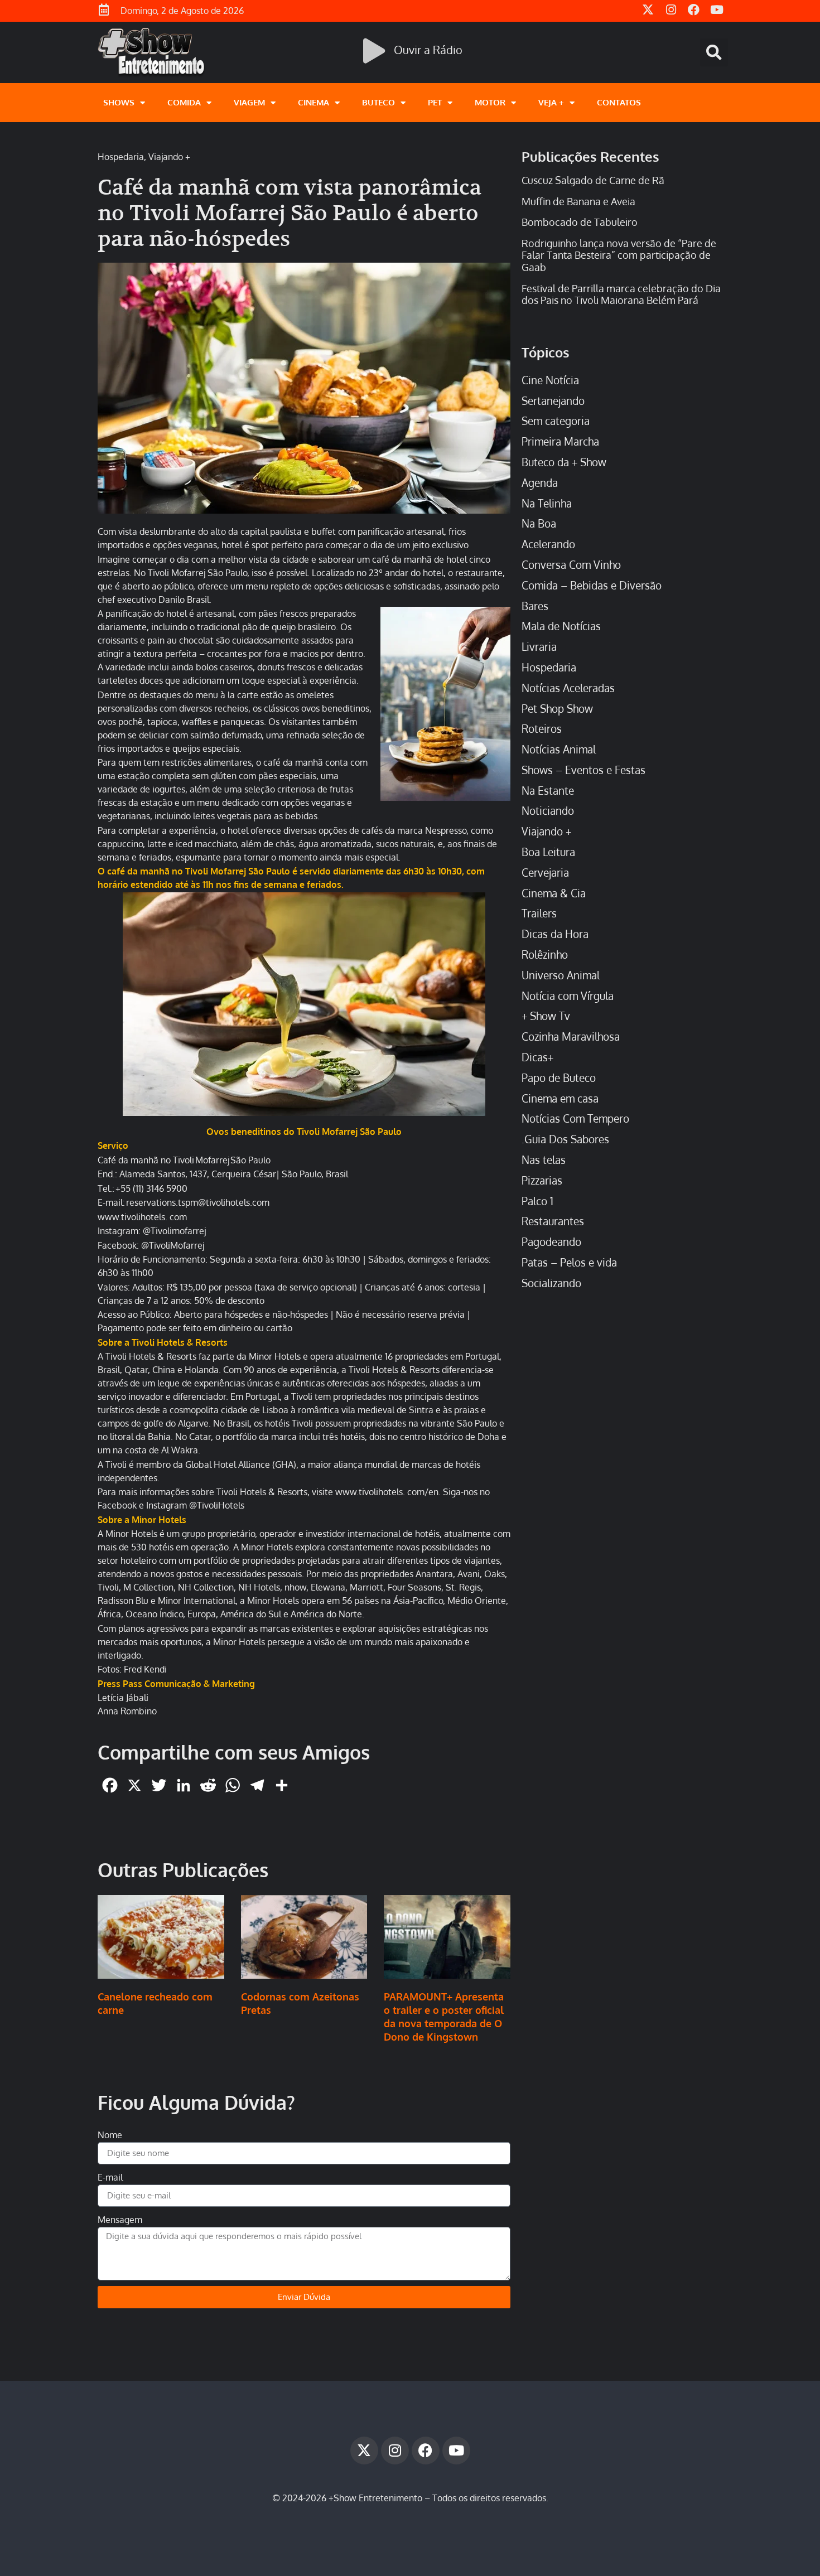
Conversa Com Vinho (571, 565)
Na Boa (539, 523)
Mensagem (120, 2220)
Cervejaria (545, 873)
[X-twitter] (364, 2451)
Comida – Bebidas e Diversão (592, 585)
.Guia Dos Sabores (565, 1139)
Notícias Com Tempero (575, 1118)
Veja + (551, 102)
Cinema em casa (560, 1098)
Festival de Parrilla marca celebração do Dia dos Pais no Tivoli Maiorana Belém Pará (621, 294)
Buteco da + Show (564, 462)
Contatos (619, 102)
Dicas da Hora (555, 934)
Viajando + (169, 157)
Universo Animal (561, 975)
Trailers (539, 913)
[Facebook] (426, 2451)
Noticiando (548, 811)
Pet (435, 102)
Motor (490, 102)
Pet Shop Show (557, 709)
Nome (110, 2135)
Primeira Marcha (560, 441)
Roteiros (542, 729)
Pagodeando (551, 1242)
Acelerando (548, 544)
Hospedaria (121, 157)
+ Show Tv (546, 1016)
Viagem (249, 102)
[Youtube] (456, 2451)
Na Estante (548, 791)
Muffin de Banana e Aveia (578, 201)
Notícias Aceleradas (568, 688)
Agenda (540, 483)
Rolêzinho (545, 954)
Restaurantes (553, 1221)
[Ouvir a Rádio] (374, 51)
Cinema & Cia (554, 893)
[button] (714, 52)
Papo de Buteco (559, 1078)
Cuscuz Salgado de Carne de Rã (593, 180)
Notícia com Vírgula (568, 996)
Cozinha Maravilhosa (571, 1036)
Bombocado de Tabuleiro (580, 222)
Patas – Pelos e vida (569, 1262)
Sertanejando (553, 401)
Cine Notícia (550, 380)
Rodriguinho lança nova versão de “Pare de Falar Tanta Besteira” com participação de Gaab (619, 255)
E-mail (110, 2177)
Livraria (539, 647)
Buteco (378, 102)
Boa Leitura (548, 852)
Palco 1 (537, 1201)
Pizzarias (542, 1180)
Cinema (313, 102)
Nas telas (544, 1160)
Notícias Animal (559, 749)
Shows (119, 102)
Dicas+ (537, 1057)
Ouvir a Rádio (428, 50)
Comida (184, 102)
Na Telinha (547, 503)
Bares (535, 606)
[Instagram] (395, 2451)
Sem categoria (556, 421)
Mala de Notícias (561, 626)
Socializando (551, 1283)
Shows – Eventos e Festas (583, 770)
